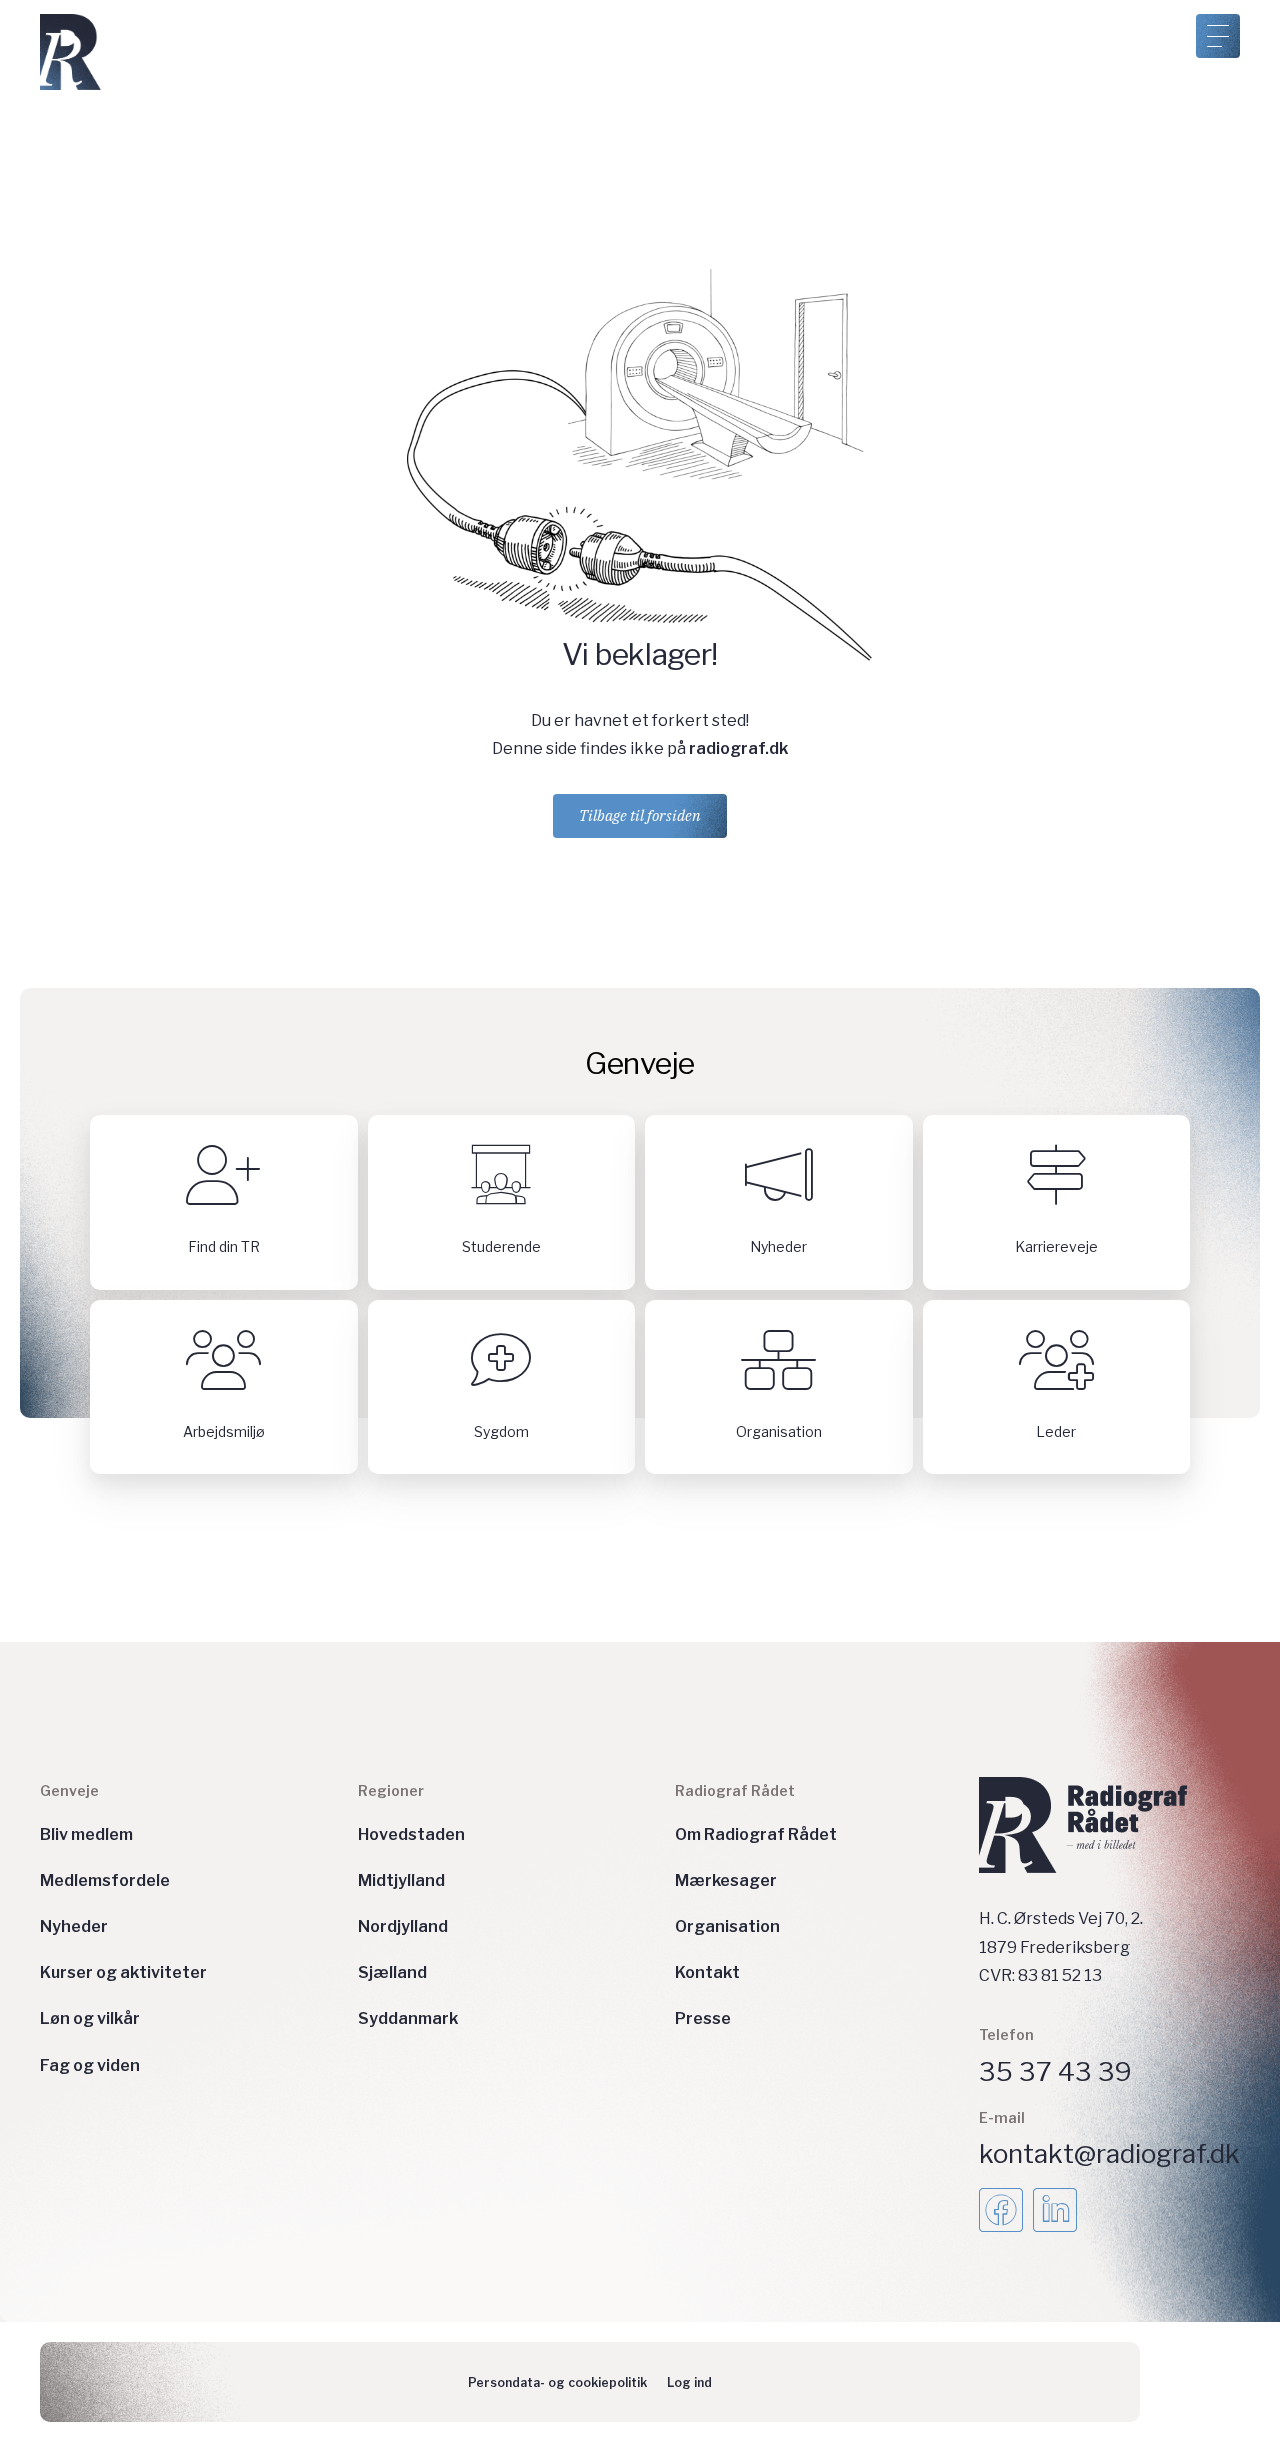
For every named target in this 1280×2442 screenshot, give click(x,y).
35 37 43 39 (1055, 2071)
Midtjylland (401, 1880)
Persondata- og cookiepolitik (557, 2382)
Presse (703, 2018)
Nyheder (74, 1926)
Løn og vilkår (90, 2018)
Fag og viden (90, 2065)
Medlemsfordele (105, 1880)
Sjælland (392, 1972)
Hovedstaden (411, 1834)
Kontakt (707, 1972)
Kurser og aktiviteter (123, 1972)
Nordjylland (403, 1926)
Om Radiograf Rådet (756, 1834)
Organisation (727, 1926)
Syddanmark (408, 2018)
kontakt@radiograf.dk (1109, 2153)
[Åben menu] (1218, 36)
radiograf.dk (738, 748)
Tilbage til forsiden (640, 815)
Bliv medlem (86, 1834)
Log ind (689, 2382)
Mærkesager (726, 1880)
